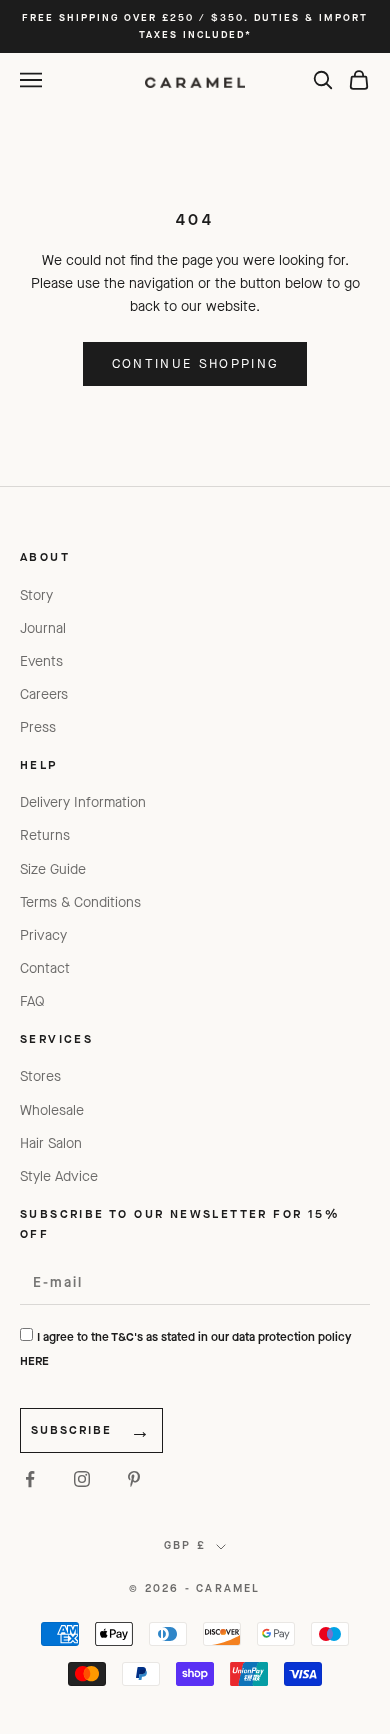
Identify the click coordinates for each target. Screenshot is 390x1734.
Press (38, 727)
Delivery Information (83, 802)
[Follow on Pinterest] (134, 1479)
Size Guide (53, 869)
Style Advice (59, 1176)
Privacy (43, 935)
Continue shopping (195, 363)
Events (41, 661)
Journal (43, 628)
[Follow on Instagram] (82, 1479)
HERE (34, 1361)
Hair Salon (51, 1143)
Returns (45, 835)
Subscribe (71, 1430)
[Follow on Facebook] (30, 1479)
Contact (45, 968)
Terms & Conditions (80, 902)
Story (36, 595)
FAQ (32, 1001)
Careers (44, 694)
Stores (40, 1076)
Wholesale (52, 1110)
